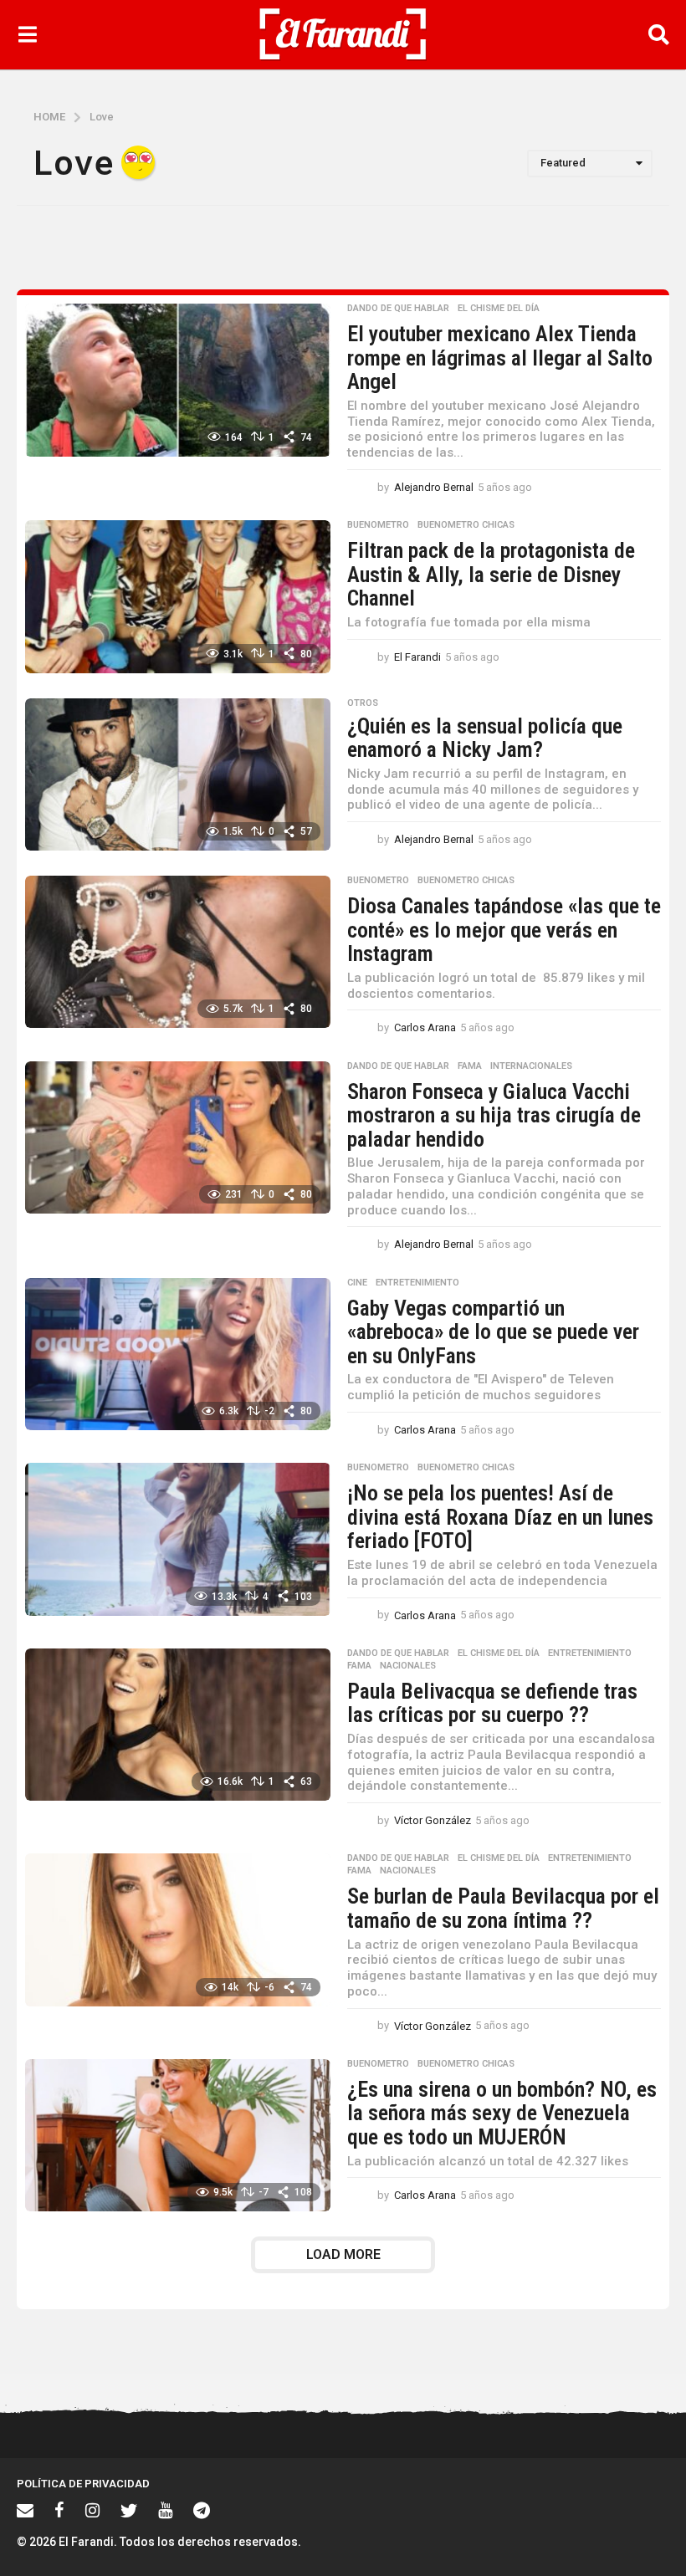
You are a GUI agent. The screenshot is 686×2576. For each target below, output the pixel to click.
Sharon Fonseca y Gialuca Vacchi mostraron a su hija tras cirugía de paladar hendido (494, 1115)
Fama (470, 1066)
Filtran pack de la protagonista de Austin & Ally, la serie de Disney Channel (491, 574)
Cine (357, 1283)
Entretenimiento (417, 1283)
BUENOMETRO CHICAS (466, 525)
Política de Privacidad (83, 2484)
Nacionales (408, 1666)
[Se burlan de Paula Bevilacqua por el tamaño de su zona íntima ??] (178, 1929)
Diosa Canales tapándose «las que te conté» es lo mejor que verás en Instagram (504, 930)
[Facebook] (59, 2510)
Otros (363, 703)
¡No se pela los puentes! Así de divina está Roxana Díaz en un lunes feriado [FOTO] (500, 1517)
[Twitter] (129, 2510)
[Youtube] (165, 2510)
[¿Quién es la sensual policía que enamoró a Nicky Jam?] (178, 774)
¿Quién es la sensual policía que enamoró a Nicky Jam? (485, 738)
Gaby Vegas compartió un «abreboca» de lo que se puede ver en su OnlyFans (493, 1332)
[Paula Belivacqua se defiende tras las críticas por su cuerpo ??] (178, 1725)
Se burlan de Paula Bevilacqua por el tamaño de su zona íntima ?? (503, 1908)
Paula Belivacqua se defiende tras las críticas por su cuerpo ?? (492, 1703)
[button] (27, 34)
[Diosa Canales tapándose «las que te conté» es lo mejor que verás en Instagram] (178, 952)
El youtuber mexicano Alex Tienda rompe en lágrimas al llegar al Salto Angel (500, 358)
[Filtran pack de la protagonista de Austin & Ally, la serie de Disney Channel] (178, 596)
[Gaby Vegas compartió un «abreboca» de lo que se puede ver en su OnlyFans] (178, 1354)
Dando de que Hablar (398, 309)
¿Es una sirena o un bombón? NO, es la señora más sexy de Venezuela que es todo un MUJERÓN (502, 2113)
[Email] (25, 2510)
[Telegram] (202, 2510)
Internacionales (531, 1066)
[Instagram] (92, 2510)
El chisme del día (499, 309)
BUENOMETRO (378, 525)
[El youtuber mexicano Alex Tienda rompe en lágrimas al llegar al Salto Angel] (178, 380)
